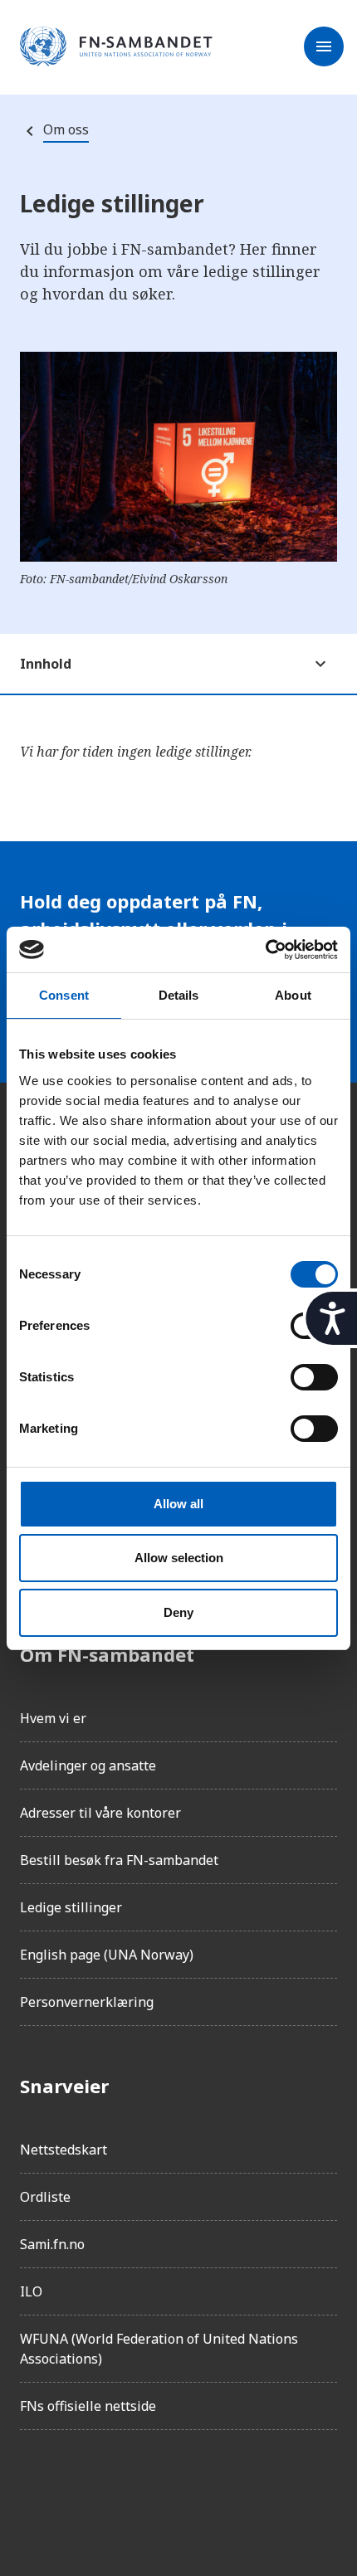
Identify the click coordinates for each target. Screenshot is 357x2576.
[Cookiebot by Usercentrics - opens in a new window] (265, 950)
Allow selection (179, 1558)
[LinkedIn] (126, 2490)
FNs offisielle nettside (88, 2406)
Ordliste (45, 2197)
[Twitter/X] (173, 2490)
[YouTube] (219, 2490)
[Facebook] (33, 2490)
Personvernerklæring (87, 2002)
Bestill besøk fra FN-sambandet (119, 1860)
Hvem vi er (53, 1718)
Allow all (178, 1504)
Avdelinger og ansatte (88, 1765)
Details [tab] (179, 995)
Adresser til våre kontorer (100, 1813)
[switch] (314, 1377)
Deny (178, 1612)
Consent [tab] (64, 995)
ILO (31, 2291)
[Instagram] (80, 2490)
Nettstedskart (64, 2150)
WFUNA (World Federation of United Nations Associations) (159, 2349)
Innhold (46, 664)
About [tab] (293, 995)
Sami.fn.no (52, 2244)
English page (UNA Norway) (107, 1955)
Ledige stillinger (71, 1907)
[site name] (116, 47)
